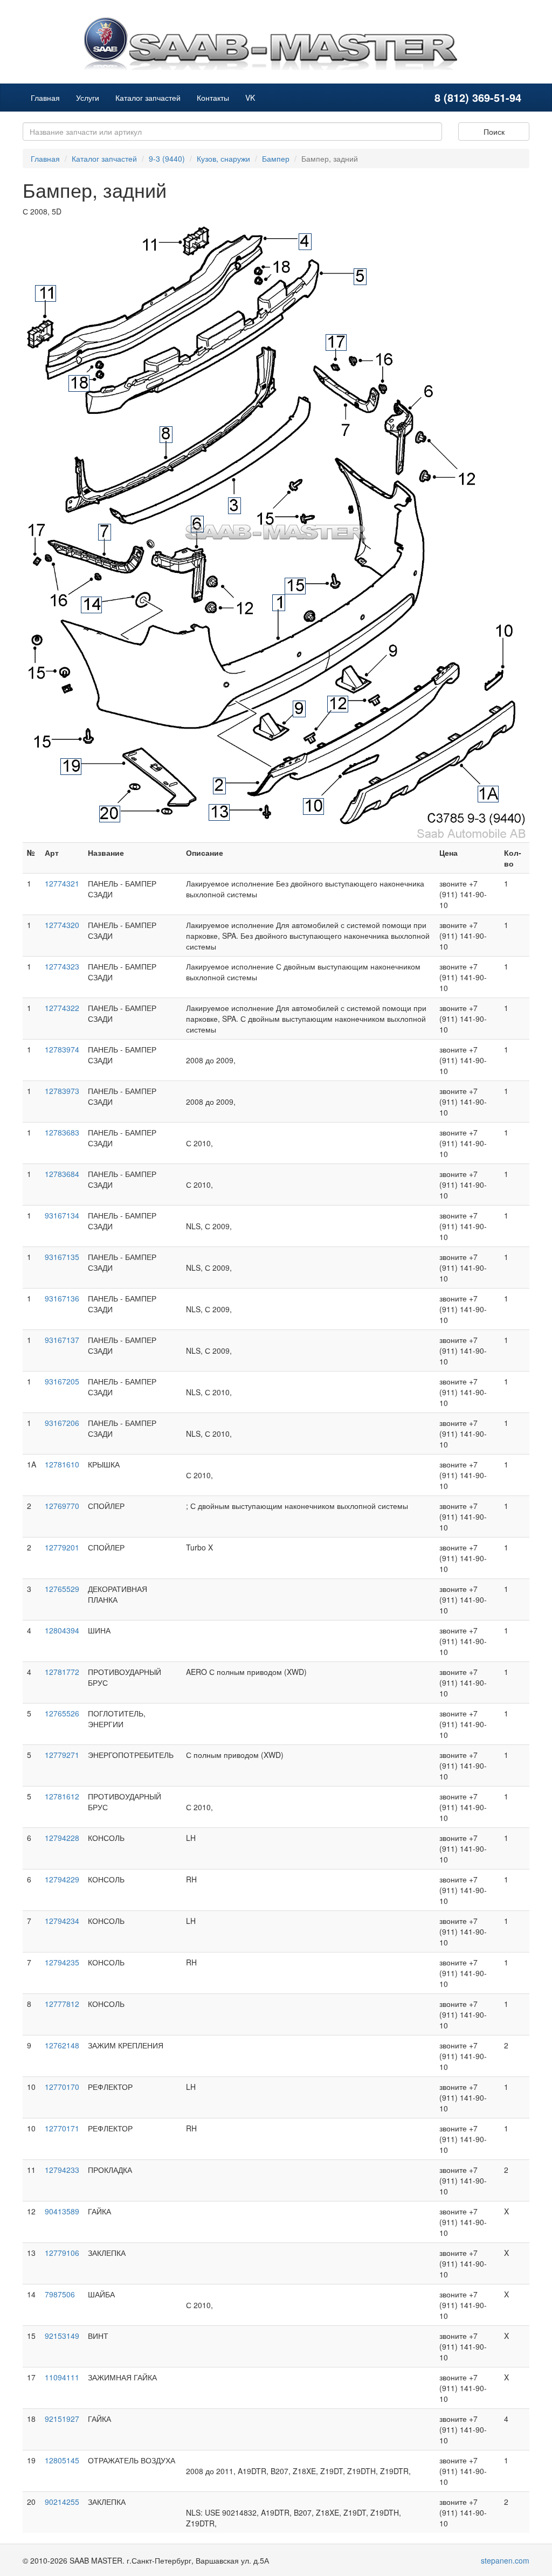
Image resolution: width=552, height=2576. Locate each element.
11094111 (62, 2377)
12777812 (62, 2004)
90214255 (62, 2502)
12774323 (62, 966)
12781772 (62, 1672)
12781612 (62, 1796)
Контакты (213, 98)
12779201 (62, 1547)
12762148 (62, 2045)
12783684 (62, 1174)
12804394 (62, 1630)
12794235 (62, 1962)
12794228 (62, 1838)
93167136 (62, 1298)
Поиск (494, 131)
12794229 (62, 1879)
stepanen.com (505, 2560)
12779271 (62, 1755)
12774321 (62, 883)
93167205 (62, 1381)
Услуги (88, 98)
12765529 (62, 1589)
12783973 (62, 1091)
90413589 (62, 2211)
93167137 (62, 1340)
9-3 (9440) (167, 158)
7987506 (60, 2294)
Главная (45, 98)
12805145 (62, 2460)
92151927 (62, 2419)
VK (250, 98)
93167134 (62, 1215)
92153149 (62, 2336)
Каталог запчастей (148, 98)
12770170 (62, 2087)
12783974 (62, 1049)
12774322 (62, 1008)
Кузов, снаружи (223, 158)
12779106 (62, 2253)
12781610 (62, 1464)
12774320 (62, 925)
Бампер (276, 158)
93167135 (62, 1257)
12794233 (62, 2170)
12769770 (62, 1506)
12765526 (62, 1713)
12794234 (62, 1921)
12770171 (62, 2128)
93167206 (62, 1423)
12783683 (62, 1132)
